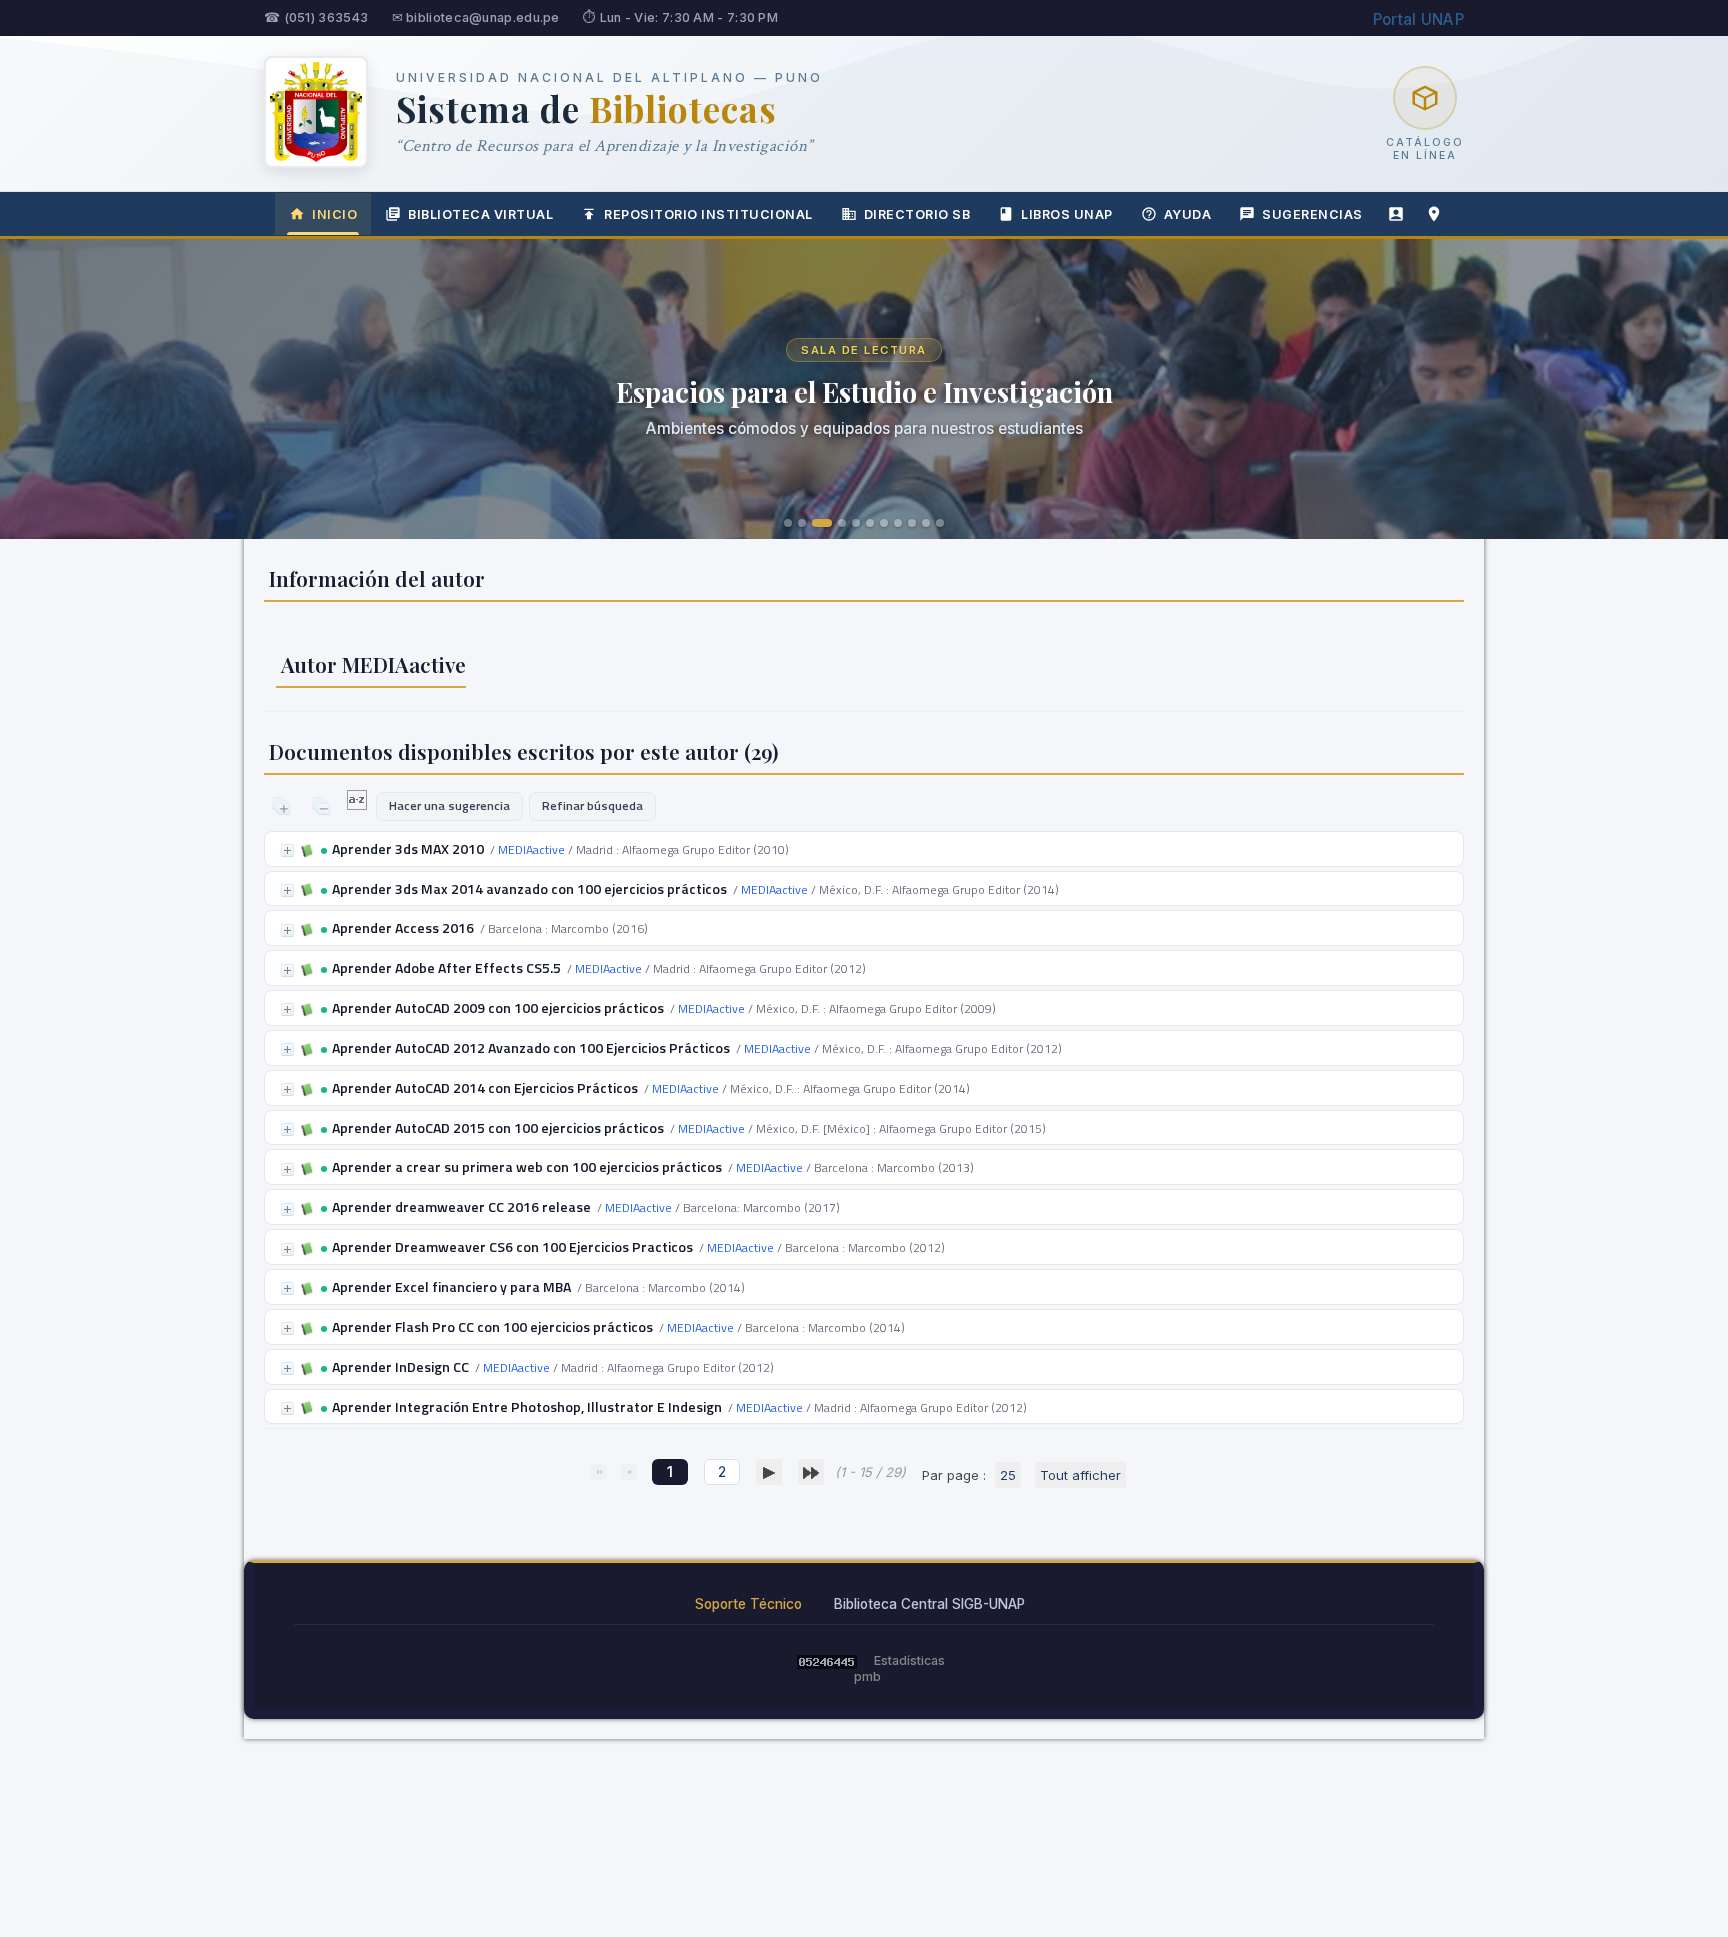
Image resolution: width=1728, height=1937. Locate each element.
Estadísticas (909, 1660)
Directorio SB (917, 214)
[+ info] (287, 850)
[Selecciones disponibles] (358, 805)
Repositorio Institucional (708, 214)
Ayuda (1188, 214)
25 (1008, 1475)
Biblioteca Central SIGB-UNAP (929, 1604)
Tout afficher (1080, 1475)
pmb (867, 1676)
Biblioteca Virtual (480, 214)
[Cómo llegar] (1434, 214)
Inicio (334, 214)
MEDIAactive (531, 849)
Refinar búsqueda (592, 805)
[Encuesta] (1396, 214)
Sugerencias (1312, 214)
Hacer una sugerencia (449, 805)
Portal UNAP (1418, 19)
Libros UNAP (1067, 214)
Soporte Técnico (748, 1604)
